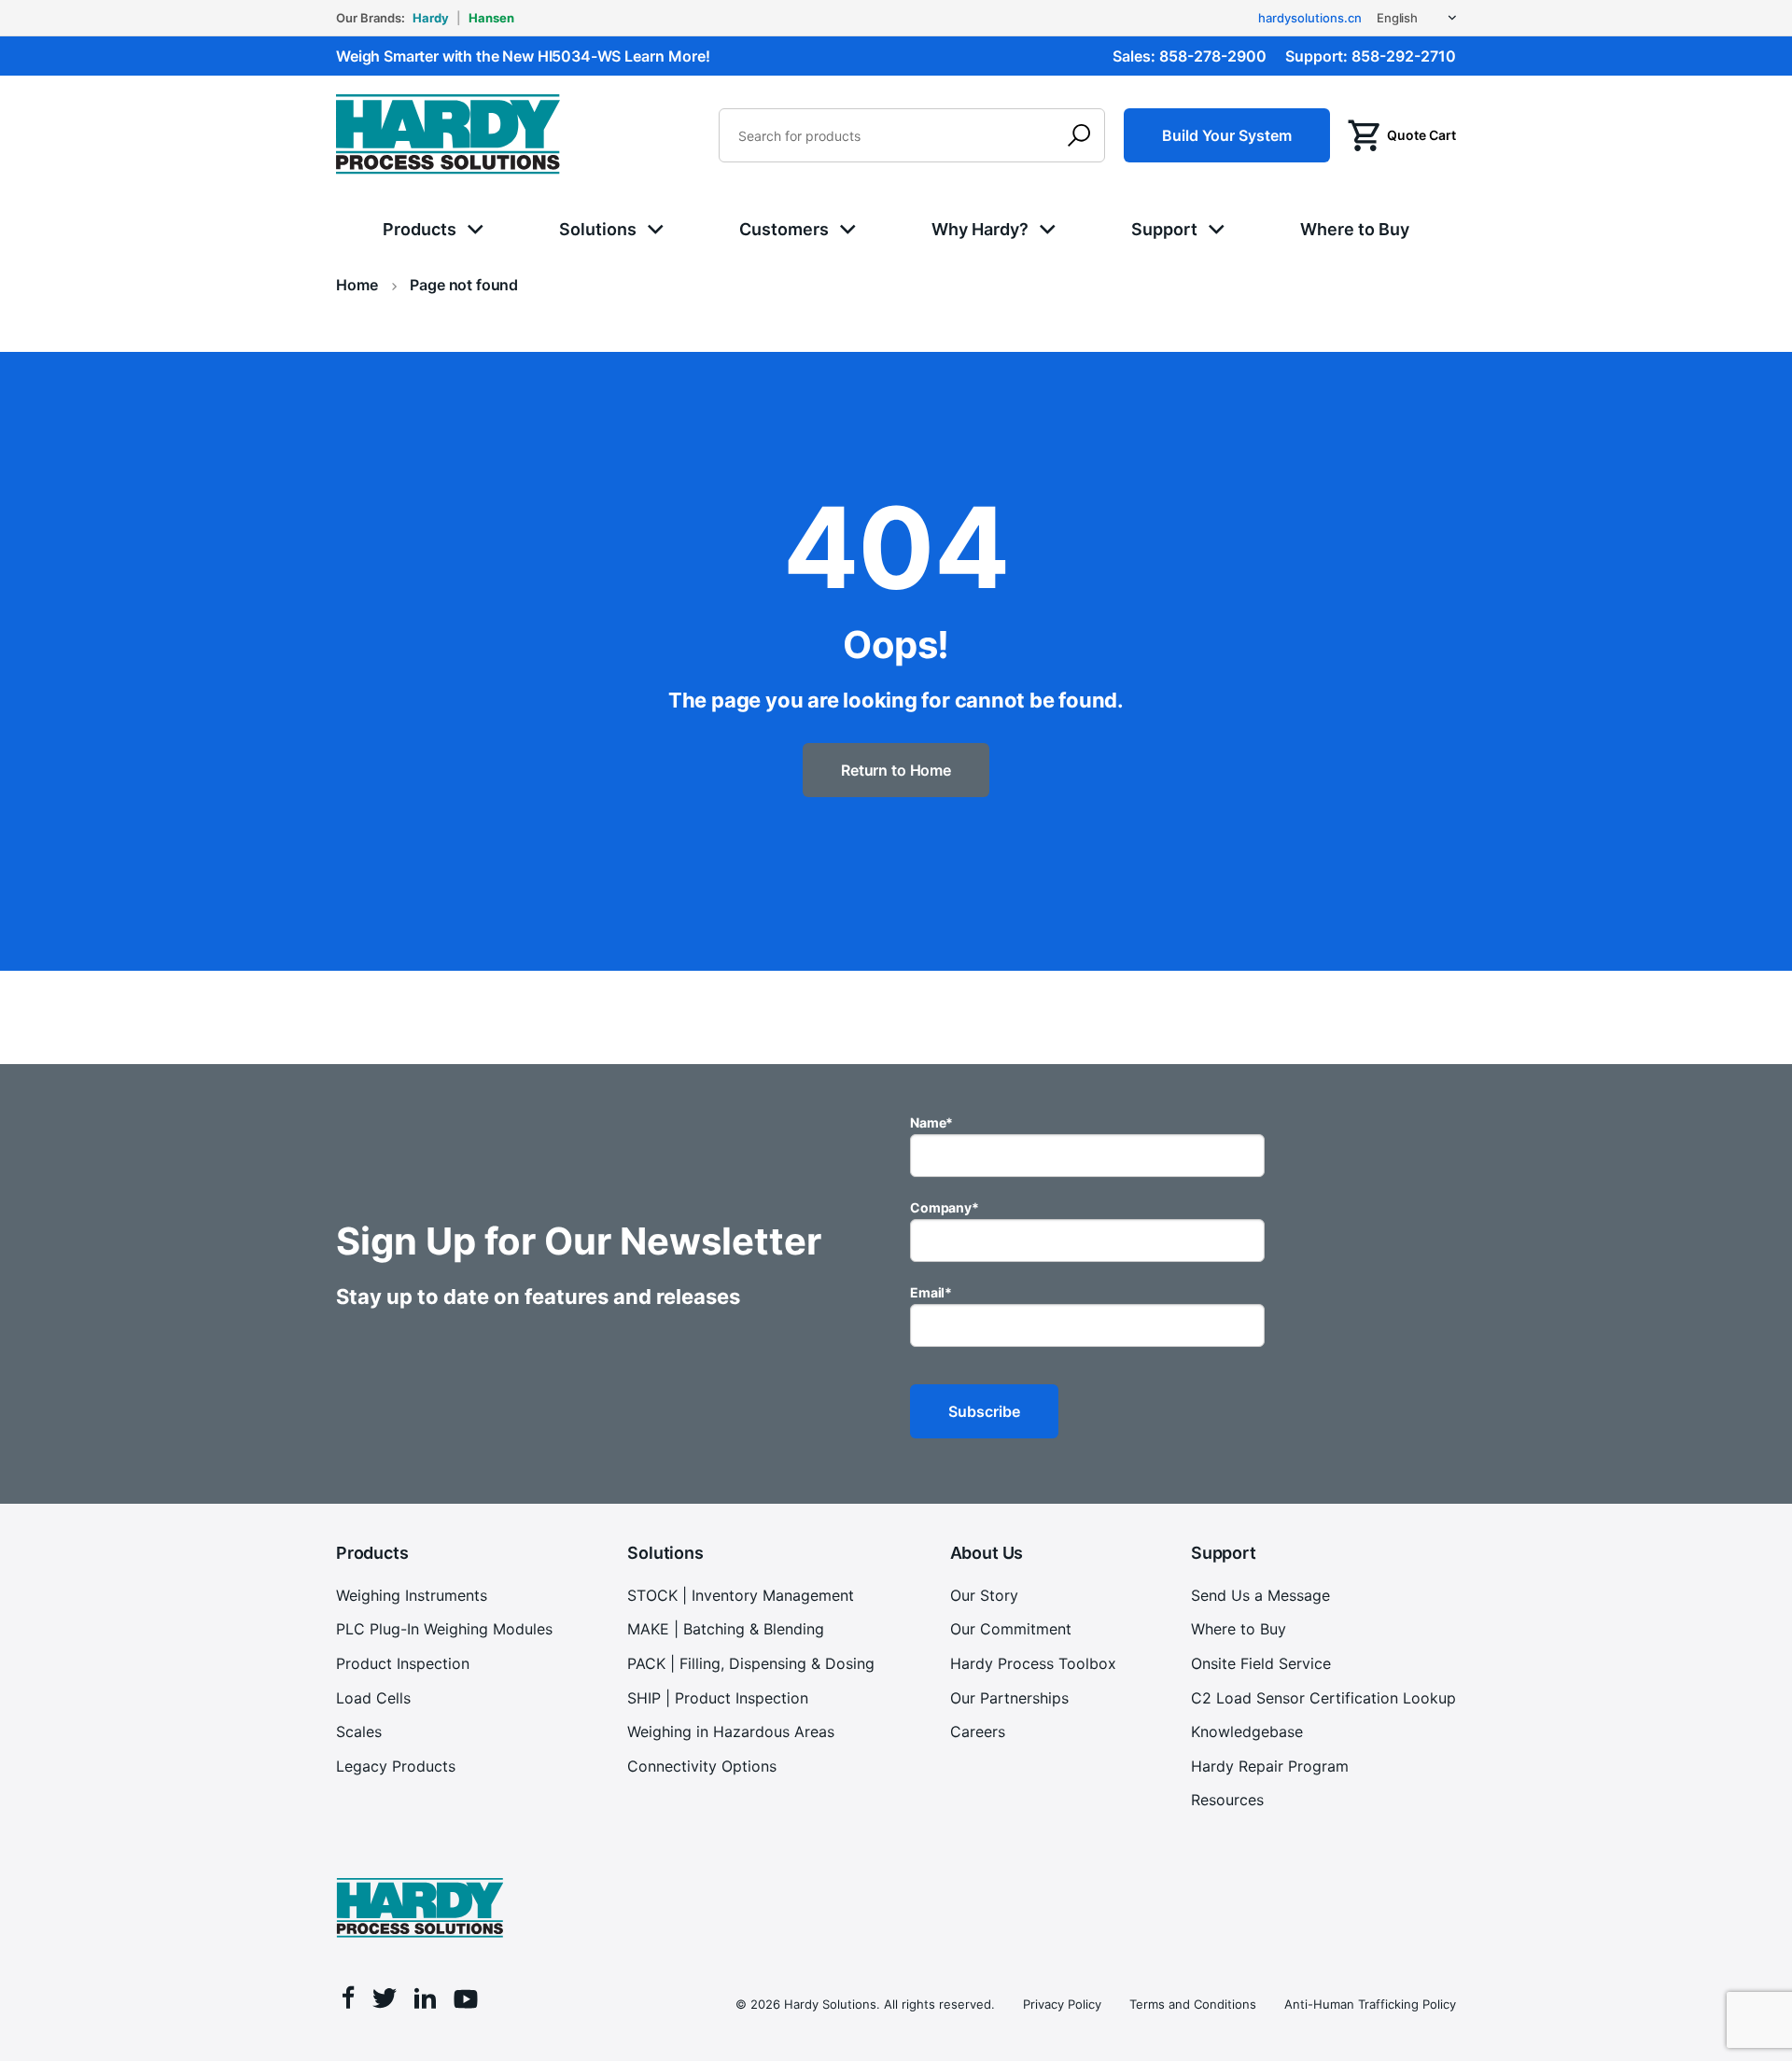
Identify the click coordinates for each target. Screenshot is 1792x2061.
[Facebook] (349, 2000)
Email (931, 1292)
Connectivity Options (702, 1766)
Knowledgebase (1247, 1732)
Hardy (431, 18)
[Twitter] (385, 2001)
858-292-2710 (1404, 56)
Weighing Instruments (412, 1595)
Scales (359, 1732)
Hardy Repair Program (1270, 1766)
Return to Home (896, 770)
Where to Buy (1355, 229)
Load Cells (373, 1698)
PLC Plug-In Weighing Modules (444, 1629)
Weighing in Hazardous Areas (731, 1732)
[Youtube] (466, 2002)
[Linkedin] (425, 2001)
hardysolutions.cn (1310, 18)
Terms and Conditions (1193, 2004)
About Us (987, 1553)
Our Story (984, 1595)
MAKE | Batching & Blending (726, 1629)
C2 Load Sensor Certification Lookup (1323, 1698)
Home (357, 285)
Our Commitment (1011, 1629)
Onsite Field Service (1261, 1663)
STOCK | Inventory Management (741, 1595)
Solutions (598, 229)
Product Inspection (403, 1663)
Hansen (491, 18)
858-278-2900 (1213, 56)
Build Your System (1227, 135)
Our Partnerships (1009, 1698)
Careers (978, 1732)
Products (420, 229)
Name (931, 1122)
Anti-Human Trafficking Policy (1370, 2004)
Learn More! (667, 56)
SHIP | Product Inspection (718, 1698)
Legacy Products (396, 1766)
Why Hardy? (980, 229)
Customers (784, 229)
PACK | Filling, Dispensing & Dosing (751, 1663)
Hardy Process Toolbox (1033, 1663)
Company (945, 1207)
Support (1164, 229)
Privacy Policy (1062, 2004)
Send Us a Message (1260, 1595)
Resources (1227, 1800)
